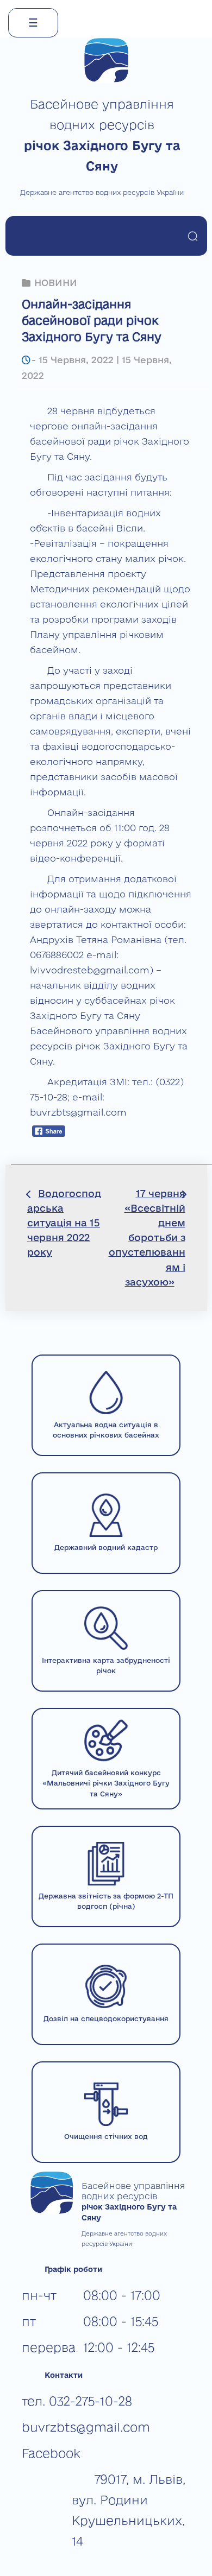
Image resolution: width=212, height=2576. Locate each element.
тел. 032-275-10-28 (77, 2401)
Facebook (51, 2453)
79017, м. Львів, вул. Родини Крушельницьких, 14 (129, 2510)
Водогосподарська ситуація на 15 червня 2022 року (64, 1223)
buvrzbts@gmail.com (86, 2427)
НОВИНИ (56, 283)
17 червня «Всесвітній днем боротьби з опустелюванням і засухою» (147, 1238)
